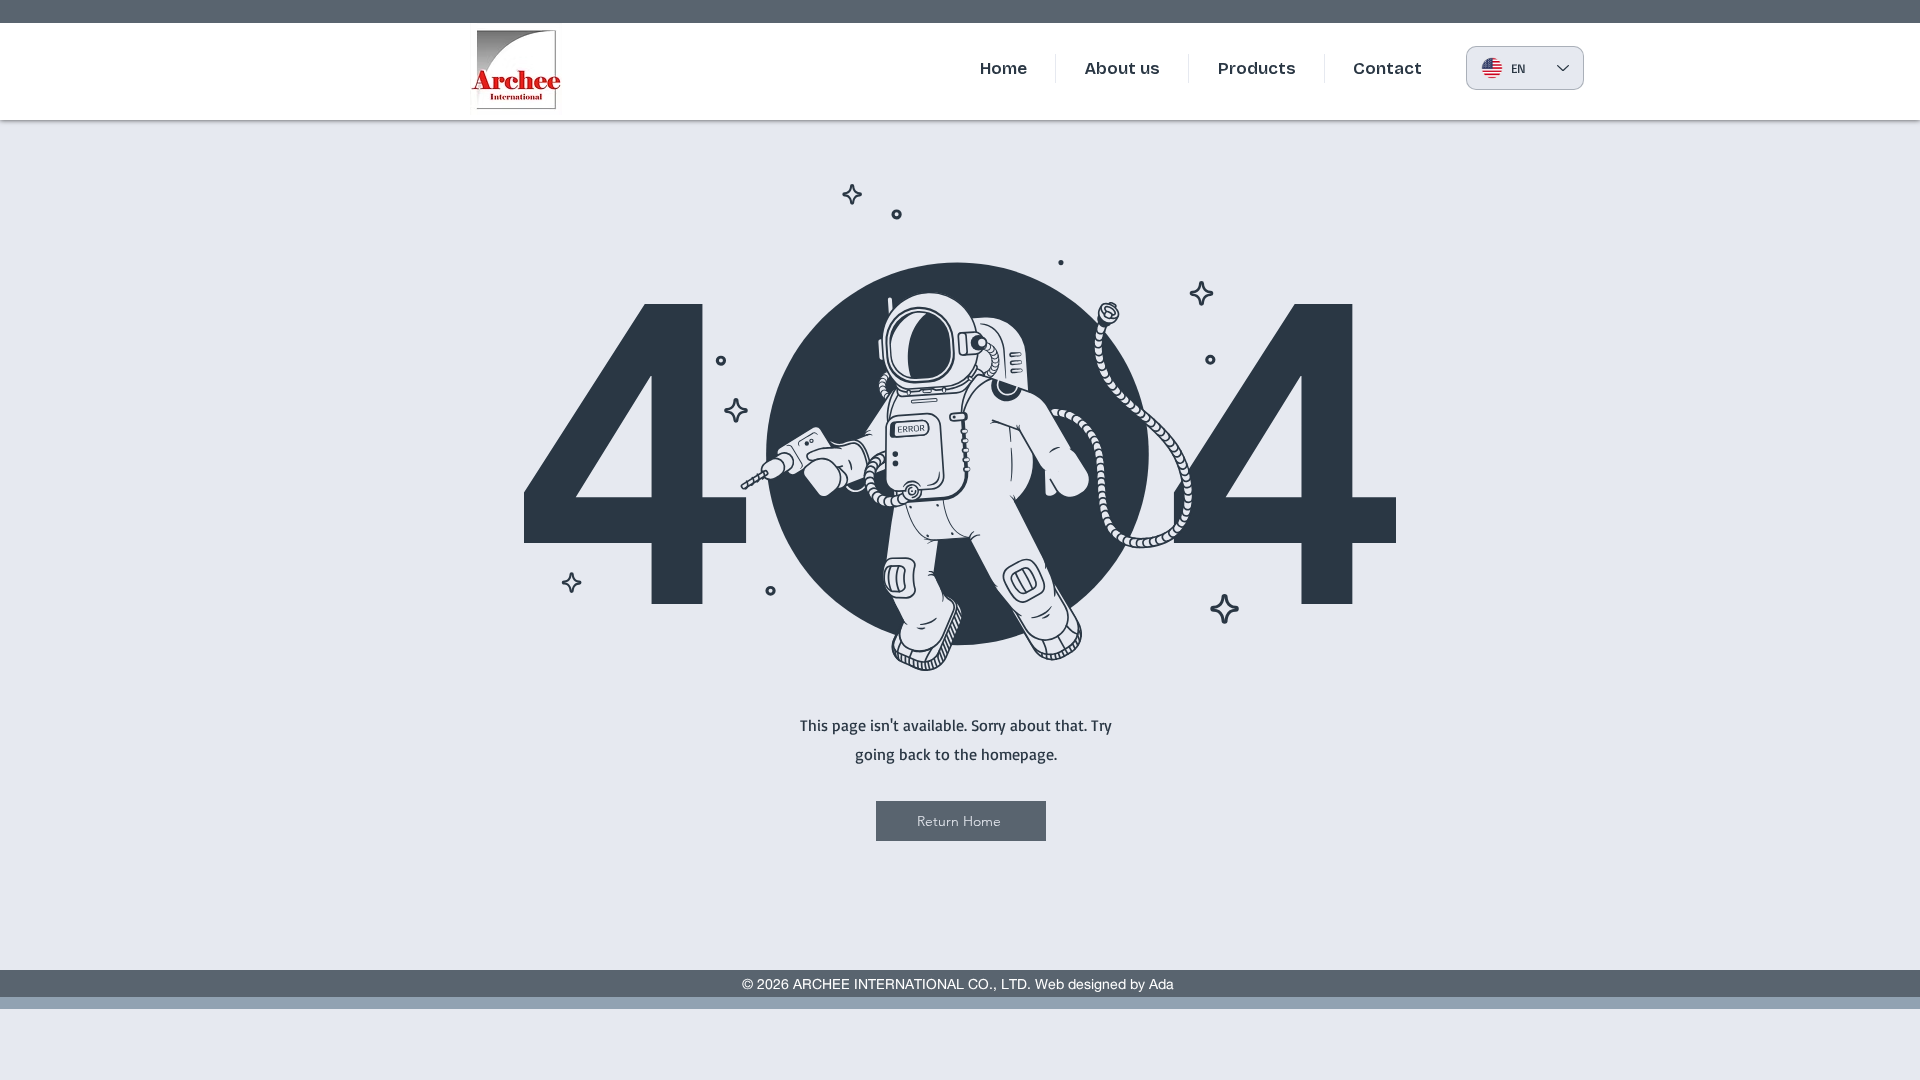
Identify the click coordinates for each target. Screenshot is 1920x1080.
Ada (1163, 984)
